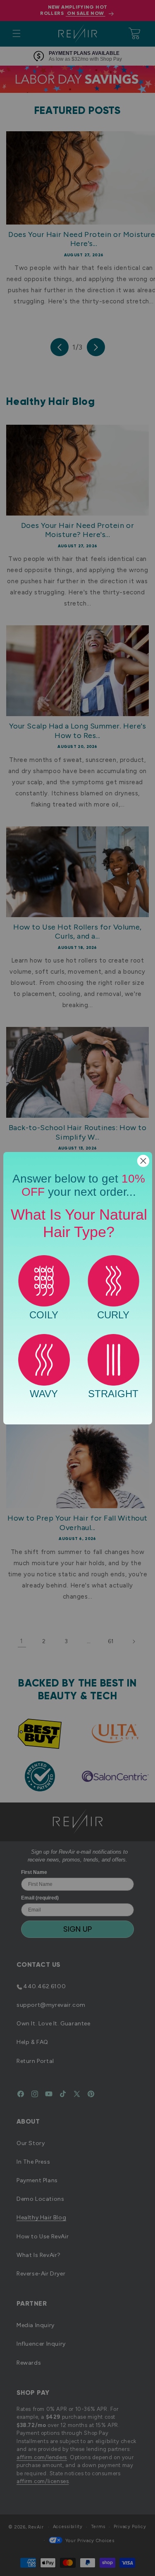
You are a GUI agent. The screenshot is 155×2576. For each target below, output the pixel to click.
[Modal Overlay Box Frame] (78, 1288)
